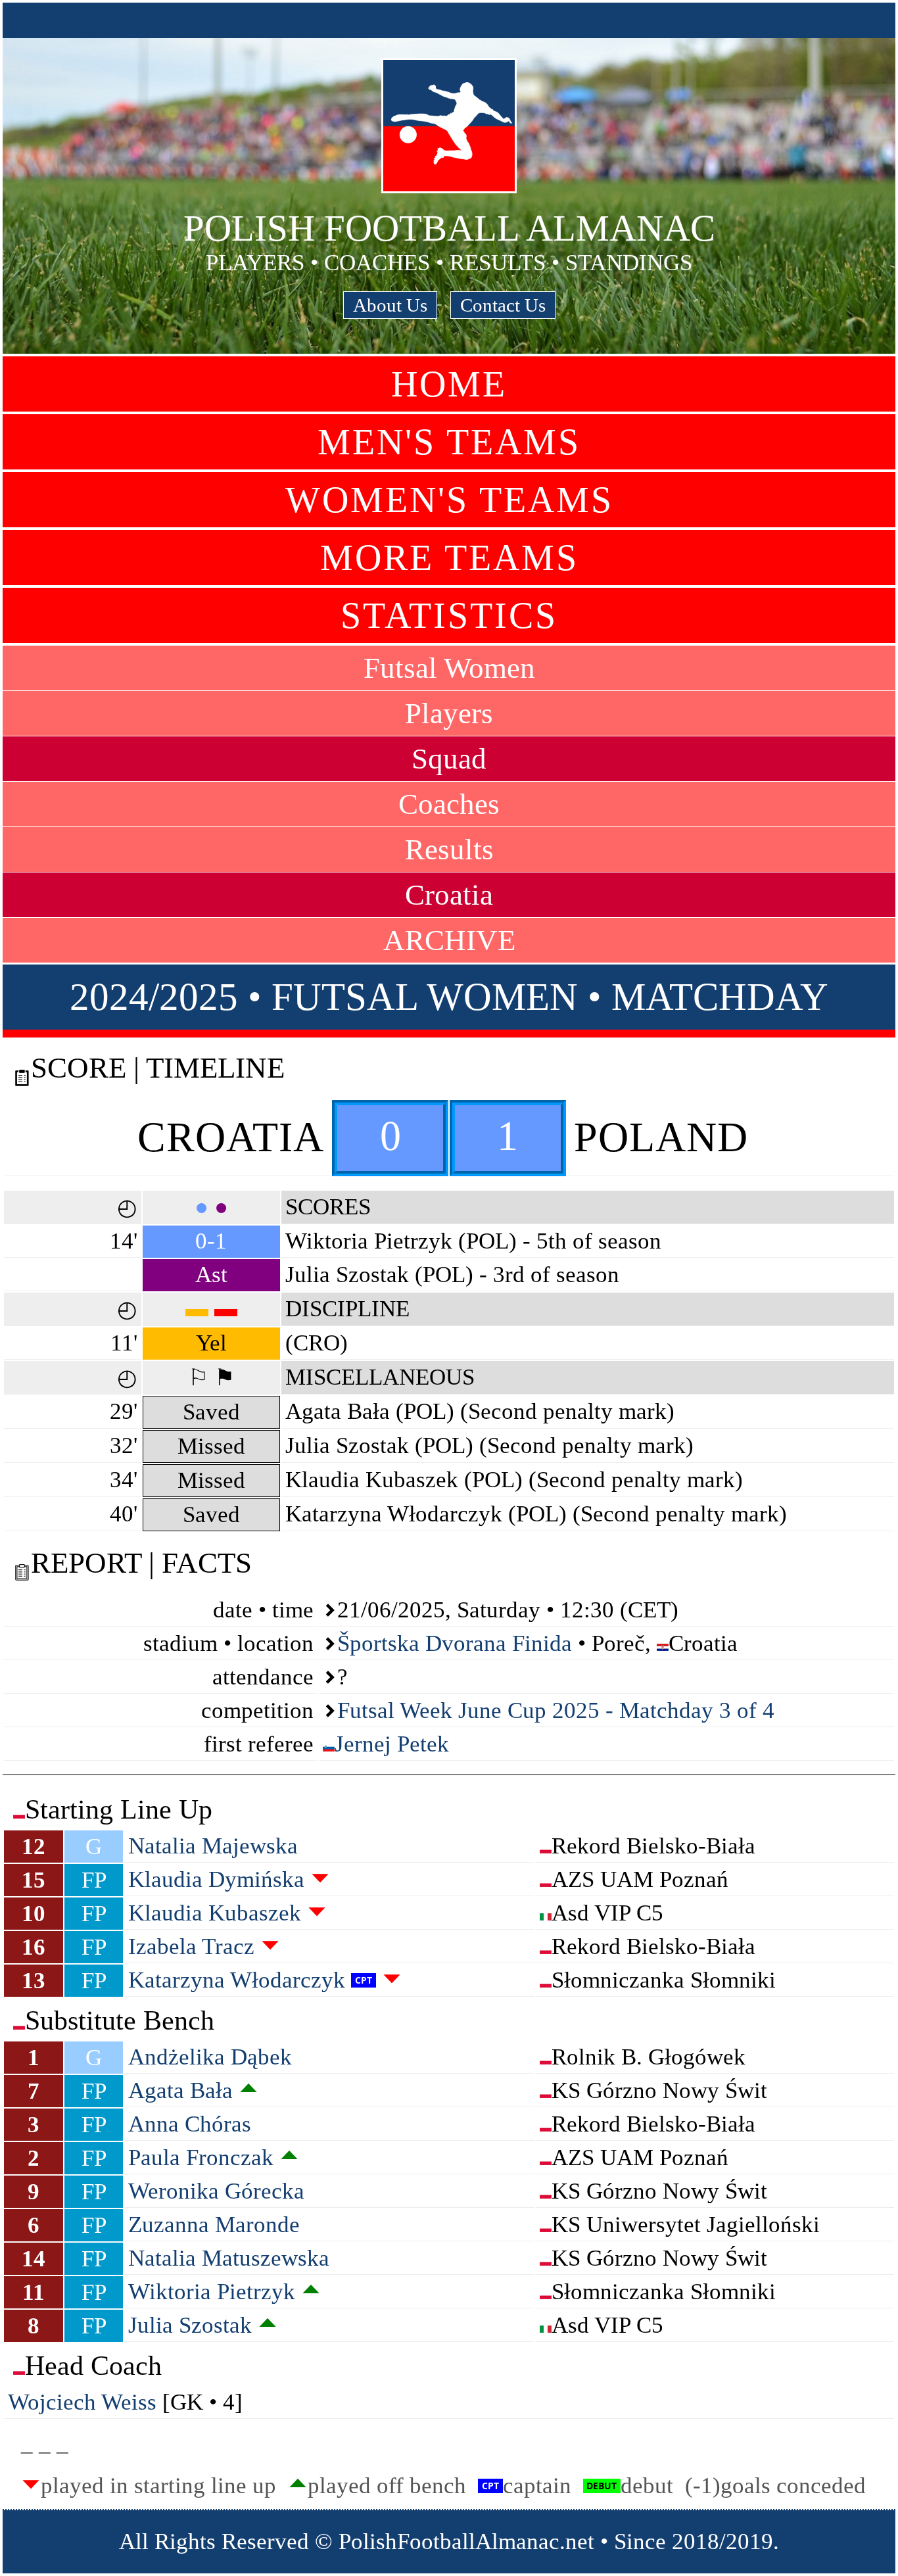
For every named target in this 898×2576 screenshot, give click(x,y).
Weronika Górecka (216, 2191)
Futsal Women (449, 668)
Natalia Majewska (213, 1846)
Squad (449, 759)
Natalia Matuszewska (229, 2258)
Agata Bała (180, 2090)
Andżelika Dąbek (210, 2057)
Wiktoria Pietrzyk (212, 2292)
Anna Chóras (190, 2124)
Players (449, 713)
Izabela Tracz (191, 1946)
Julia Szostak (190, 2325)
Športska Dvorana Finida (455, 1643)
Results (449, 849)
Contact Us (503, 305)
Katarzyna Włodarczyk (237, 1980)
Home (449, 384)
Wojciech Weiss (82, 2402)
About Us (390, 305)
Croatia (449, 895)
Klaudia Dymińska (216, 1879)
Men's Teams (449, 442)
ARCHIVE (449, 940)
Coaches (449, 804)
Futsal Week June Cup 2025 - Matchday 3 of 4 (556, 1710)
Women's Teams (449, 500)
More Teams (449, 558)
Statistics (449, 615)
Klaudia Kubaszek (215, 1913)
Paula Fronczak (201, 2158)
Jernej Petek (392, 1744)
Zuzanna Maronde (214, 2225)
